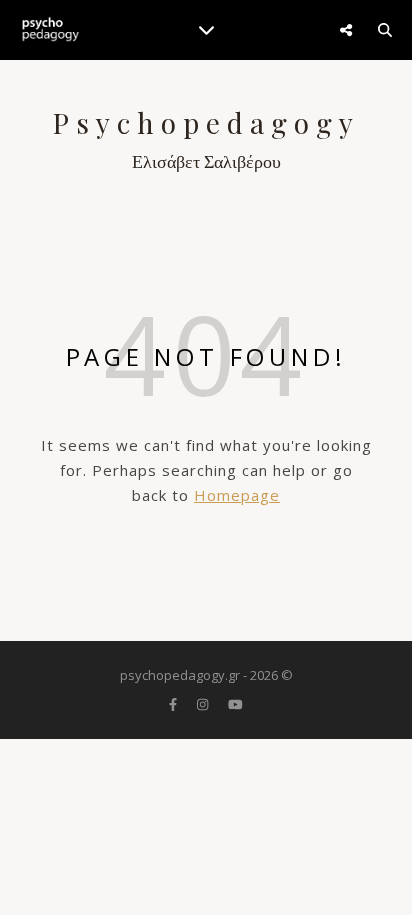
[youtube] (235, 704)
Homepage (237, 495)
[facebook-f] (174, 704)
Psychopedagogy (206, 123)
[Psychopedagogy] (50, 30)
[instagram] (204, 704)
